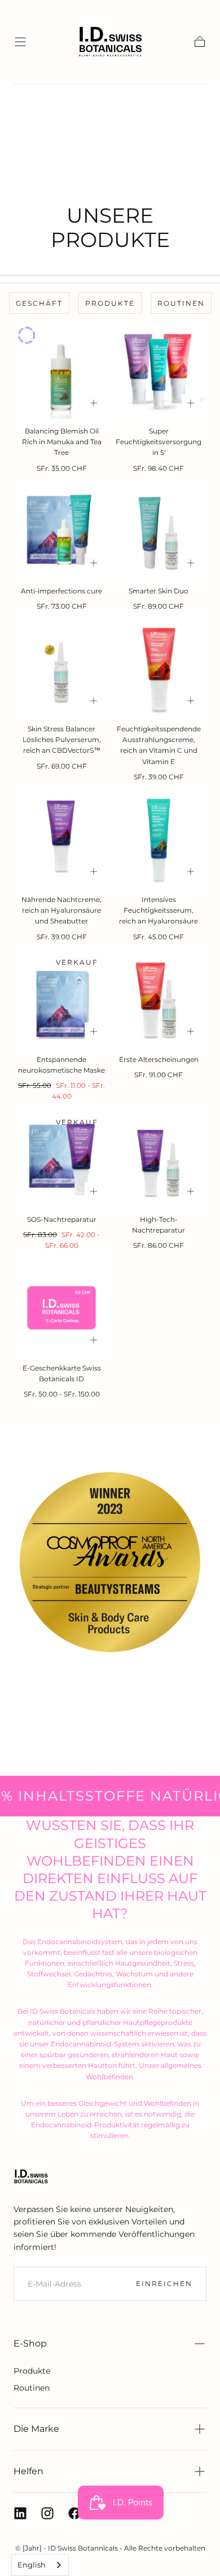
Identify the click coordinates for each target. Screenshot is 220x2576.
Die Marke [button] (36, 2429)
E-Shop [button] (30, 2343)
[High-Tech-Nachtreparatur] (159, 1159)
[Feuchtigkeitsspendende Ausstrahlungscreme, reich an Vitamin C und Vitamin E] (159, 669)
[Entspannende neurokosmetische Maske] (61, 999)
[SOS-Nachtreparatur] (61, 1159)
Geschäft (39, 303)
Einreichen (164, 2284)
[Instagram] (47, 2513)
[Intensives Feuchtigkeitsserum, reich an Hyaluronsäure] (159, 839)
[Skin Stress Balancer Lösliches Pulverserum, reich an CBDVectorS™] (61, 669)
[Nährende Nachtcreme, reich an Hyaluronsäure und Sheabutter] (61, 839)
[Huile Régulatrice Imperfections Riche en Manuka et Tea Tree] (61, 371)
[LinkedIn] (20, 2513)
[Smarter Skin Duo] (159, 531)
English (32, 2565)
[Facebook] (74, 2513)
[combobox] (40, 2565)
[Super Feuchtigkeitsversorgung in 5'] (159, 371)
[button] (20, 42)
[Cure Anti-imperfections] (61, 531)
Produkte (110, 303)
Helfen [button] (28, 2471)
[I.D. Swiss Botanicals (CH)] (31, 2176)
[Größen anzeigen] (94, 403)
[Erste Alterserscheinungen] (159, 999)
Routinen (181, 303)
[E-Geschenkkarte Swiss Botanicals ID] (61, 1308)
